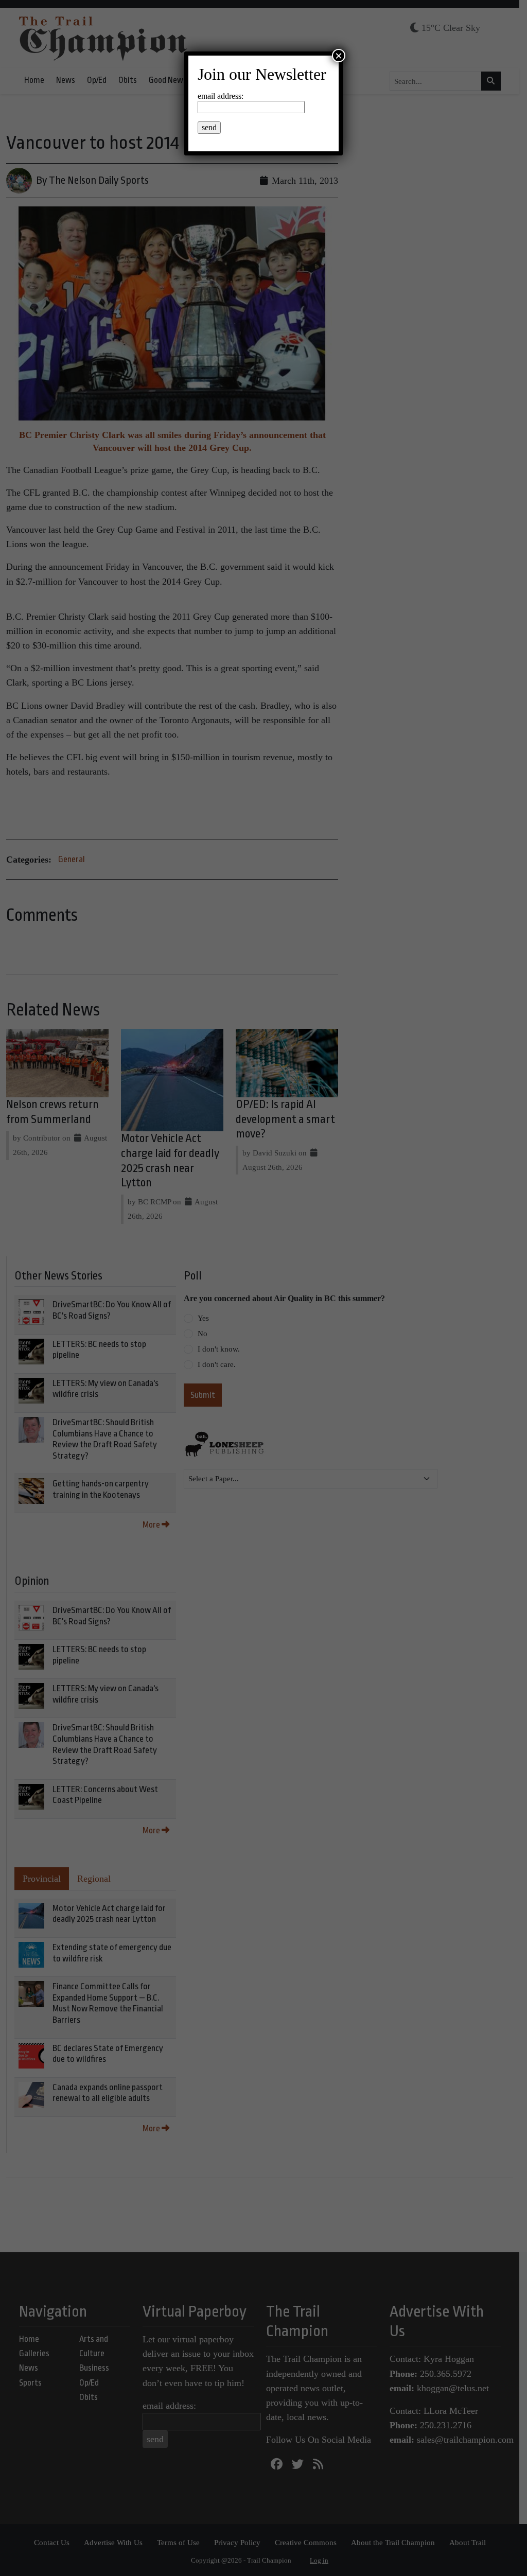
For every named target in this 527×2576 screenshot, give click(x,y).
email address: (221, 96)
